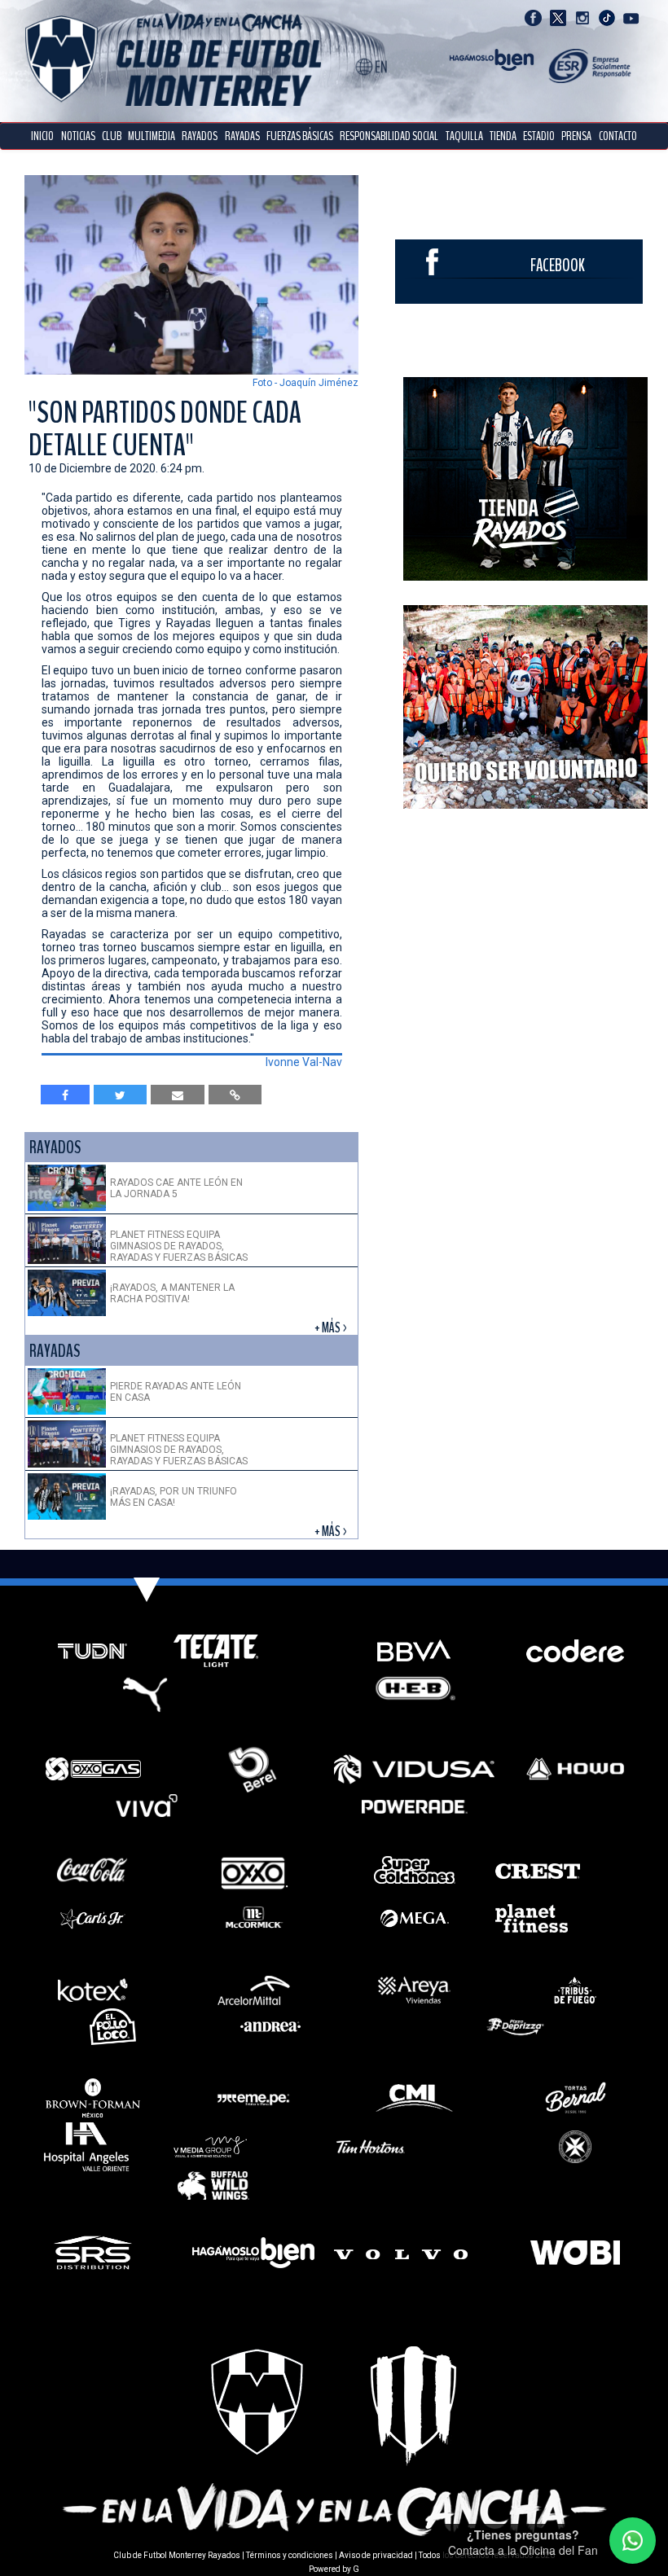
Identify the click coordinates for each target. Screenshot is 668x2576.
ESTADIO (539, 136)
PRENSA (576, 136)
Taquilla (464, 136)
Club (112, 136)
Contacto (618, 136)
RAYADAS (242, 136)
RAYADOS (200, 136)
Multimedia (152, 136)
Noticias (78, 136)
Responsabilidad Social (389, 136)
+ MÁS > (332, 1328)
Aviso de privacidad (376, 2555)
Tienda (503, 136)
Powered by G (334, 2569)
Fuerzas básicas (300, 136)
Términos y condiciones (290, 2555)
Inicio (42, 136)
